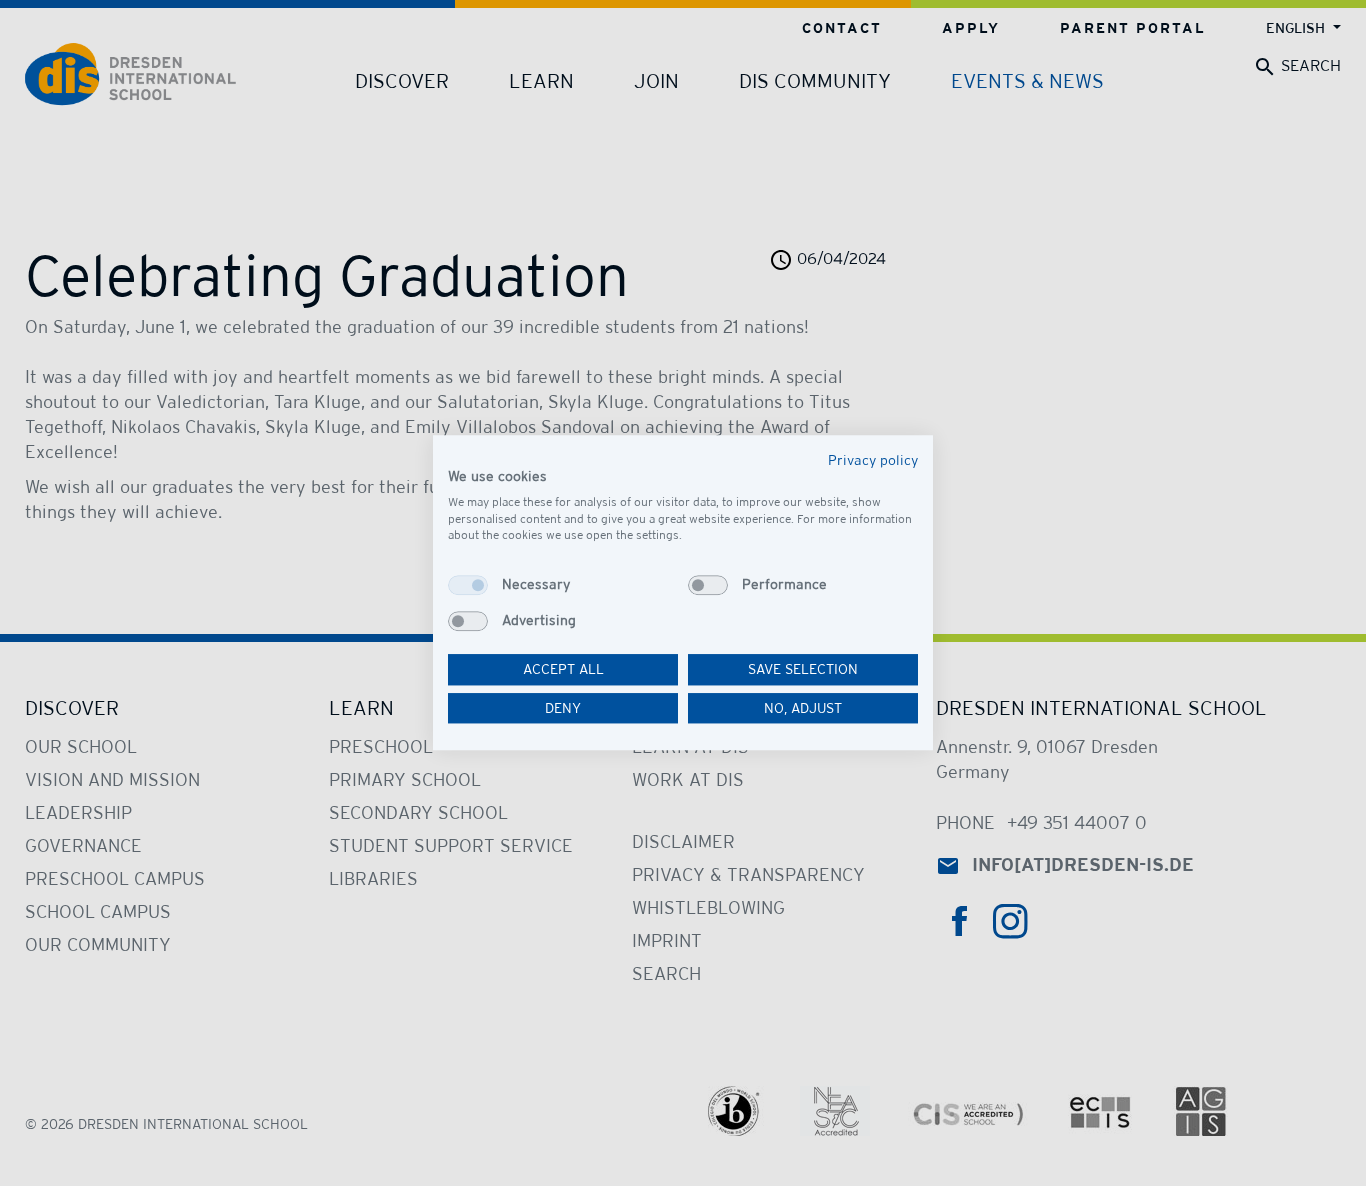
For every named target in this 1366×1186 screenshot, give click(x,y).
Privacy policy (873, 460)
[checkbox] (468, 585)
